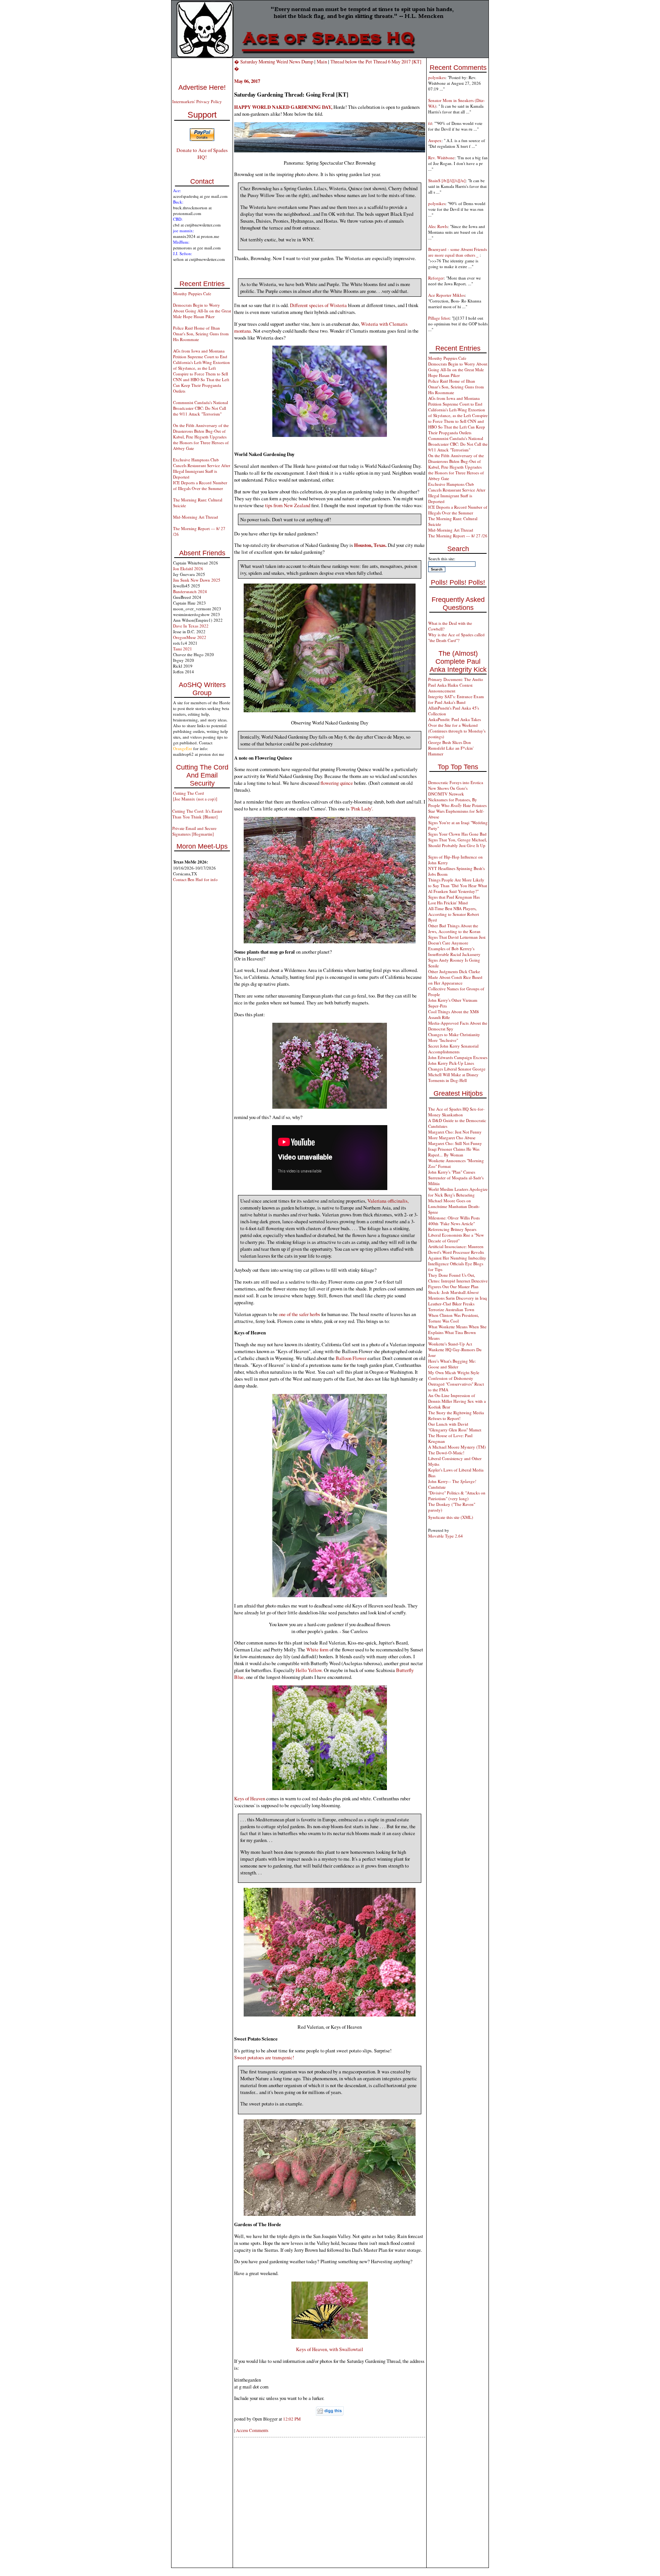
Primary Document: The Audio (456, 679)
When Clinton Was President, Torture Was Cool (454, 1318)
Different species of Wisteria (318, 305)
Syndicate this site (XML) (451, 1517)
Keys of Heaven (250, 1798)
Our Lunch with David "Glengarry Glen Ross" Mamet (455, 1427)
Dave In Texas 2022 (191, 626)
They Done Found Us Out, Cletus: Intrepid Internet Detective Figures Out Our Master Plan (458, 1281)
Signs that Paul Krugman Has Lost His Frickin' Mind (454, 900)
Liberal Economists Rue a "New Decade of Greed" (456, 1238)
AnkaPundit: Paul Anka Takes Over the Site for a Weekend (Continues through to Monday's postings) (457, 728)
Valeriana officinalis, (388, 1201)
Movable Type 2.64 (446, 1536)
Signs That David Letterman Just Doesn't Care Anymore (457, 940)
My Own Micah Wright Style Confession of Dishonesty (454, 1375)
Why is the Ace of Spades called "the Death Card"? (456, 637)
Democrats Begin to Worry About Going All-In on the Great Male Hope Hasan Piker (202, 311)
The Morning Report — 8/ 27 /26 (458, 536)
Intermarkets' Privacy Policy (197, 101)
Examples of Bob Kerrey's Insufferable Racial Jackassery (454, 951)
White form (318, 1649)
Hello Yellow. (309, 1670)
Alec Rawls (438, 226)
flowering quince (337, 783)
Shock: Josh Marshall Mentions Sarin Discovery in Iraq (458, 1295)
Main (322, 61)
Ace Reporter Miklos (446, 295)
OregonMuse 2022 (190, 637)
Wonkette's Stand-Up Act (450, 1344)
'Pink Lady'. (362, 809)
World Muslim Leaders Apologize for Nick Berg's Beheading (458, 1192)
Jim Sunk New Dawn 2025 (197, 580)
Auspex (435, 140)
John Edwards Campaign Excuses (458, 1057)
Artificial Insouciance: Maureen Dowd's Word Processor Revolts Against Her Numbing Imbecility (457, 1252)
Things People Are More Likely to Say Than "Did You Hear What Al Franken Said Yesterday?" (458, 885)
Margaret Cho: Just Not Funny (455, 1132)
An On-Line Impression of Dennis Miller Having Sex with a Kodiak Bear (457, 1401)
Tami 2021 (183, 649)
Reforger (436, 278)
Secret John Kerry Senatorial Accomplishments (453, 1049)
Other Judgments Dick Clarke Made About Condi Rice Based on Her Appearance (455, 977)
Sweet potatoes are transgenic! (264, 2057)
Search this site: (442, 559)
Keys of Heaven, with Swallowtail (330, 2349)
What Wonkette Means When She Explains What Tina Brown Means (457, 1332)
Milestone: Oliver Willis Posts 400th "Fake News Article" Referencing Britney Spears (454, 1223)
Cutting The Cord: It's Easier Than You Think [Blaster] (197, 814)
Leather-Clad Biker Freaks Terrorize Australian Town (451, 1307)
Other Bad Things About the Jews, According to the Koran (454, 928)
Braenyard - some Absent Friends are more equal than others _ (458, 252)
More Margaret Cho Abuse (452, 1138)
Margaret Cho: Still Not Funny (455, 1143)
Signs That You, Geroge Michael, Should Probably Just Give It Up (458, 842)
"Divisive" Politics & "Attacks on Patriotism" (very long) (457, 1496)
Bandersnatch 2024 (190, 591)
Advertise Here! (202, 87)
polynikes (437, 77)
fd (430, 123)
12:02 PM (292, 2419)
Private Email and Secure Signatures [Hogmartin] (194, 831)
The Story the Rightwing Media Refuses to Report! (456, 1415)
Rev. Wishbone (441, 158)
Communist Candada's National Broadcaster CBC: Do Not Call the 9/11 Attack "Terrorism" (201, 408)
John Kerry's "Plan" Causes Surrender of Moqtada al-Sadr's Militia (456, 1178)
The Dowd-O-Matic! (446, 1453)
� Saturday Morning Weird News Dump (274, 61)
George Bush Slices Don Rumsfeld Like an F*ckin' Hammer (451, 748)
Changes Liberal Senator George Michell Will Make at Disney (457, 1072)
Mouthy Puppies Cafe (192, 293)
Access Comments (252, 2430)
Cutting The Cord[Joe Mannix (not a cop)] (195, 796)
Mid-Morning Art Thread (196, 517)
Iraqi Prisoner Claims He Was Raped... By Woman (454, 1152)
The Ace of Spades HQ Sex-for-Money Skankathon (456, 1112)
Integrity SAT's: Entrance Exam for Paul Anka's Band (456, 699)
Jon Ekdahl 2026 (188, 568)
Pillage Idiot (439, 318)
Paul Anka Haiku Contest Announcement (450, 688)
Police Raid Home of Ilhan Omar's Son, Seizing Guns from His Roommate (201, 334)
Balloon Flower (351, 1358)
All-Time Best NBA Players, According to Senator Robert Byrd (454, 914)
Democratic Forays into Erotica (456, 782)
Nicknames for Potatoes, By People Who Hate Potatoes (457, 802)
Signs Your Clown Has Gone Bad (457, 834)
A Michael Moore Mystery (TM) (457, 1447)
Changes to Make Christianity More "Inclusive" (454, 1037)
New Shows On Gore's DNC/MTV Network (448, 791)
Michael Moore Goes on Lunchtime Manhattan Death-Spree (454, 1206)
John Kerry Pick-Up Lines (451, 1063)
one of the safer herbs (299, 1314)
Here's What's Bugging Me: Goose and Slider (452, 1364)
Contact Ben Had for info (195, 879)
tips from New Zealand (288, 505)
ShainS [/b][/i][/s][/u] (447, 180)
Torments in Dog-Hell (447, 1080)
